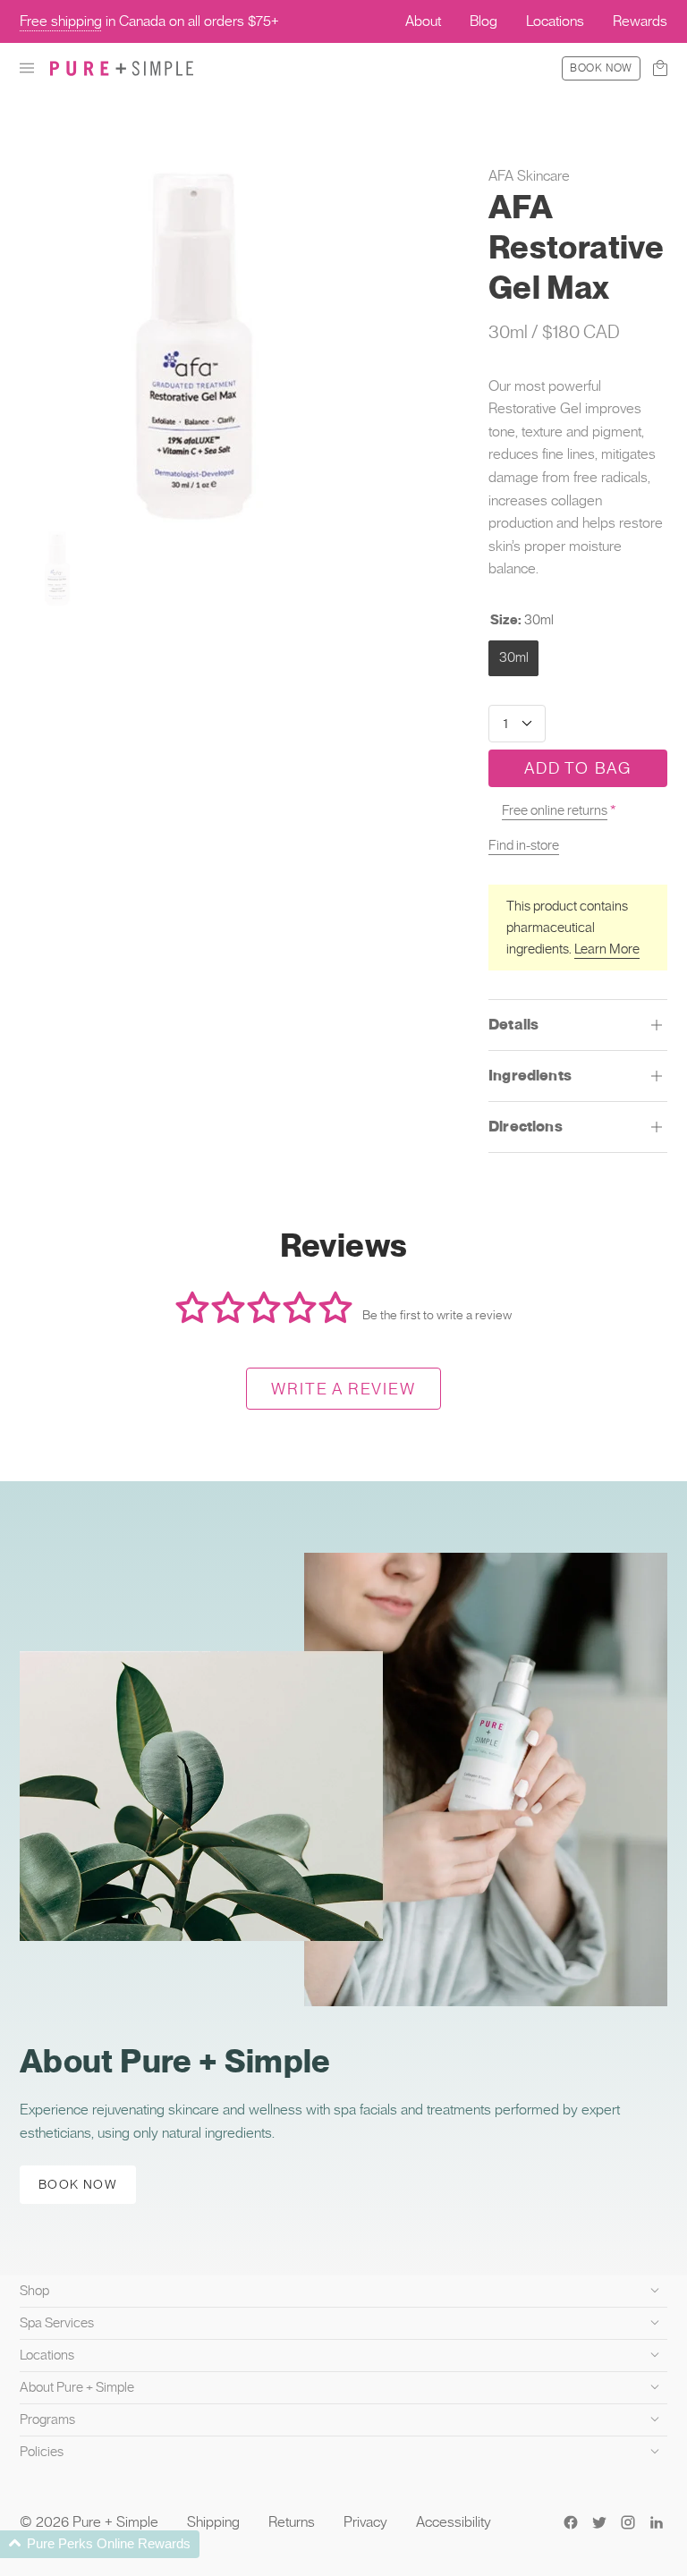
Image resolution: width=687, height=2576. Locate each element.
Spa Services (57, 2323)
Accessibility (454, 2522)
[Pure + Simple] (122, 68)
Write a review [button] (343, 1389)
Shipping (213, 2522)
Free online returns (555, 810)
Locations (47, 2355)
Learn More (607, 949)
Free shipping (61, 21)
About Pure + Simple (77, 2387)
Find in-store (524, 845)
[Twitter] (599, 2522)
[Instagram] (628, 2522)
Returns (292, 2522)
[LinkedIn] (657, 2522)
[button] (27, 68)
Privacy (365, 2522)
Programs (47, 2419)
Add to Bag (578, 768)
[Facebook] (571, 2522)
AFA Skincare (529, 176)
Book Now (601, 68)
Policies (42, 2452)
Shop (34, 2291)
